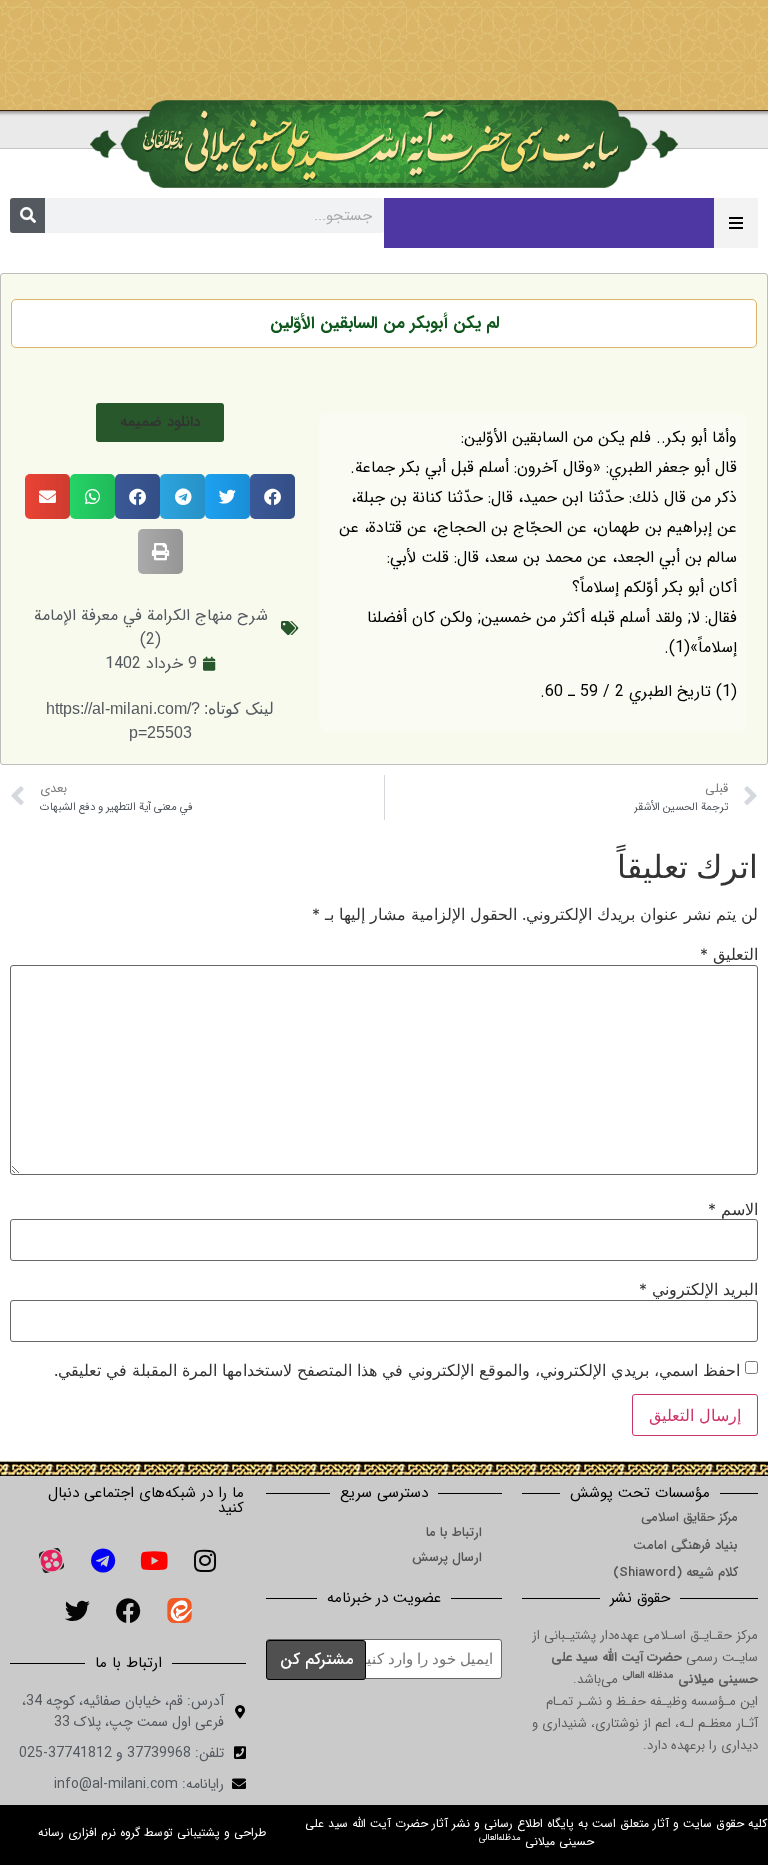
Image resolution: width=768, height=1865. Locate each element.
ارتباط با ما (454, 1532)
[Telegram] (103, 1561)
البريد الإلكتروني (698, 1289)
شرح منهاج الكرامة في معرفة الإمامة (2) (151, 627)
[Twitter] (77, 1611)
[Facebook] (128, 1611)
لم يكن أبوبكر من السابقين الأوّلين (384, 323)
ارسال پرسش (447, 1557)
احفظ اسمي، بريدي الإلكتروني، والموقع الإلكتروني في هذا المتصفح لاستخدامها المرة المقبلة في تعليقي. (397, 1370)
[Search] (27, 215)
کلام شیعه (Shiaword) (675, 1572)
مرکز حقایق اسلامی (689, 1517)
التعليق (729, 954)
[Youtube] (154, 1561)
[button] (160, 422)
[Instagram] (205, 1561)
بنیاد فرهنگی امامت (685, 1545)
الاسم (733, 1209)
